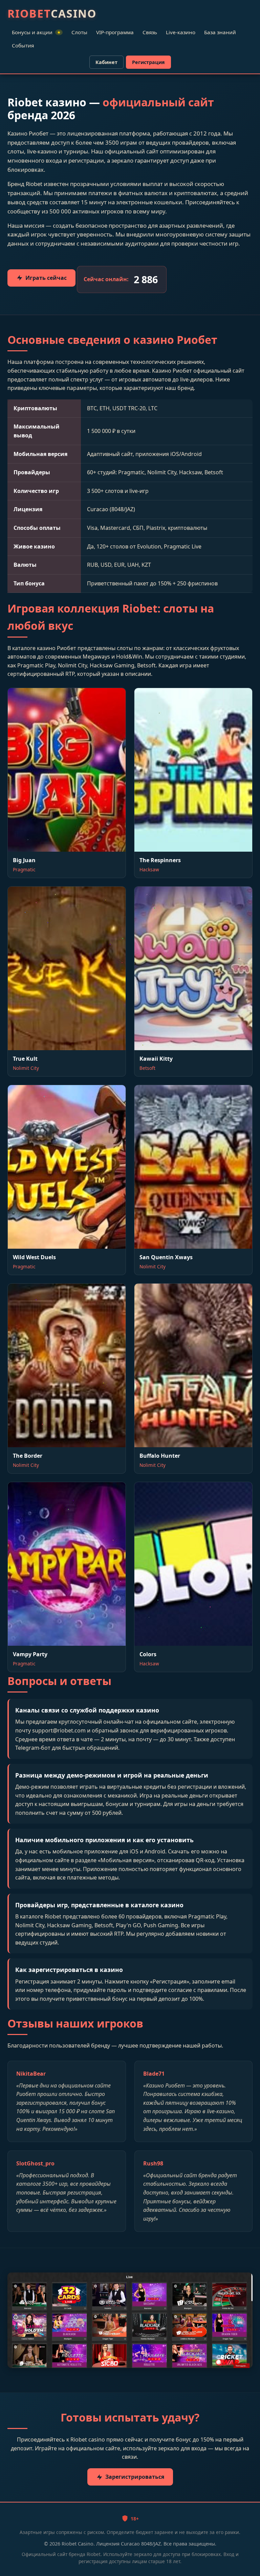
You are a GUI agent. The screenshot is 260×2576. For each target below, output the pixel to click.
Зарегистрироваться (135, 2477)
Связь (150, 32)
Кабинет (106, 62)
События (23, 45)
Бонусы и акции (36, 32)
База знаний (220, 32)
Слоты (79, 32)
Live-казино (181, 32)
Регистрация (148, 62)
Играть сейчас (46, 278)
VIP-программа (115, 32)
